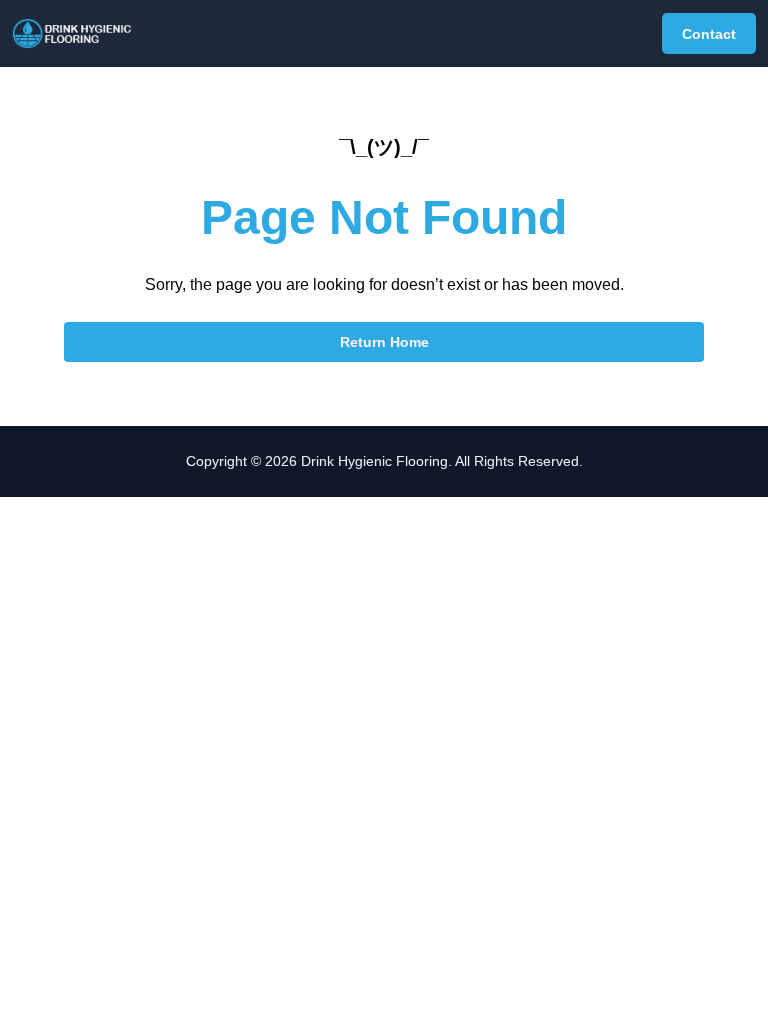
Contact (709, 34)
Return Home (384, 342)
